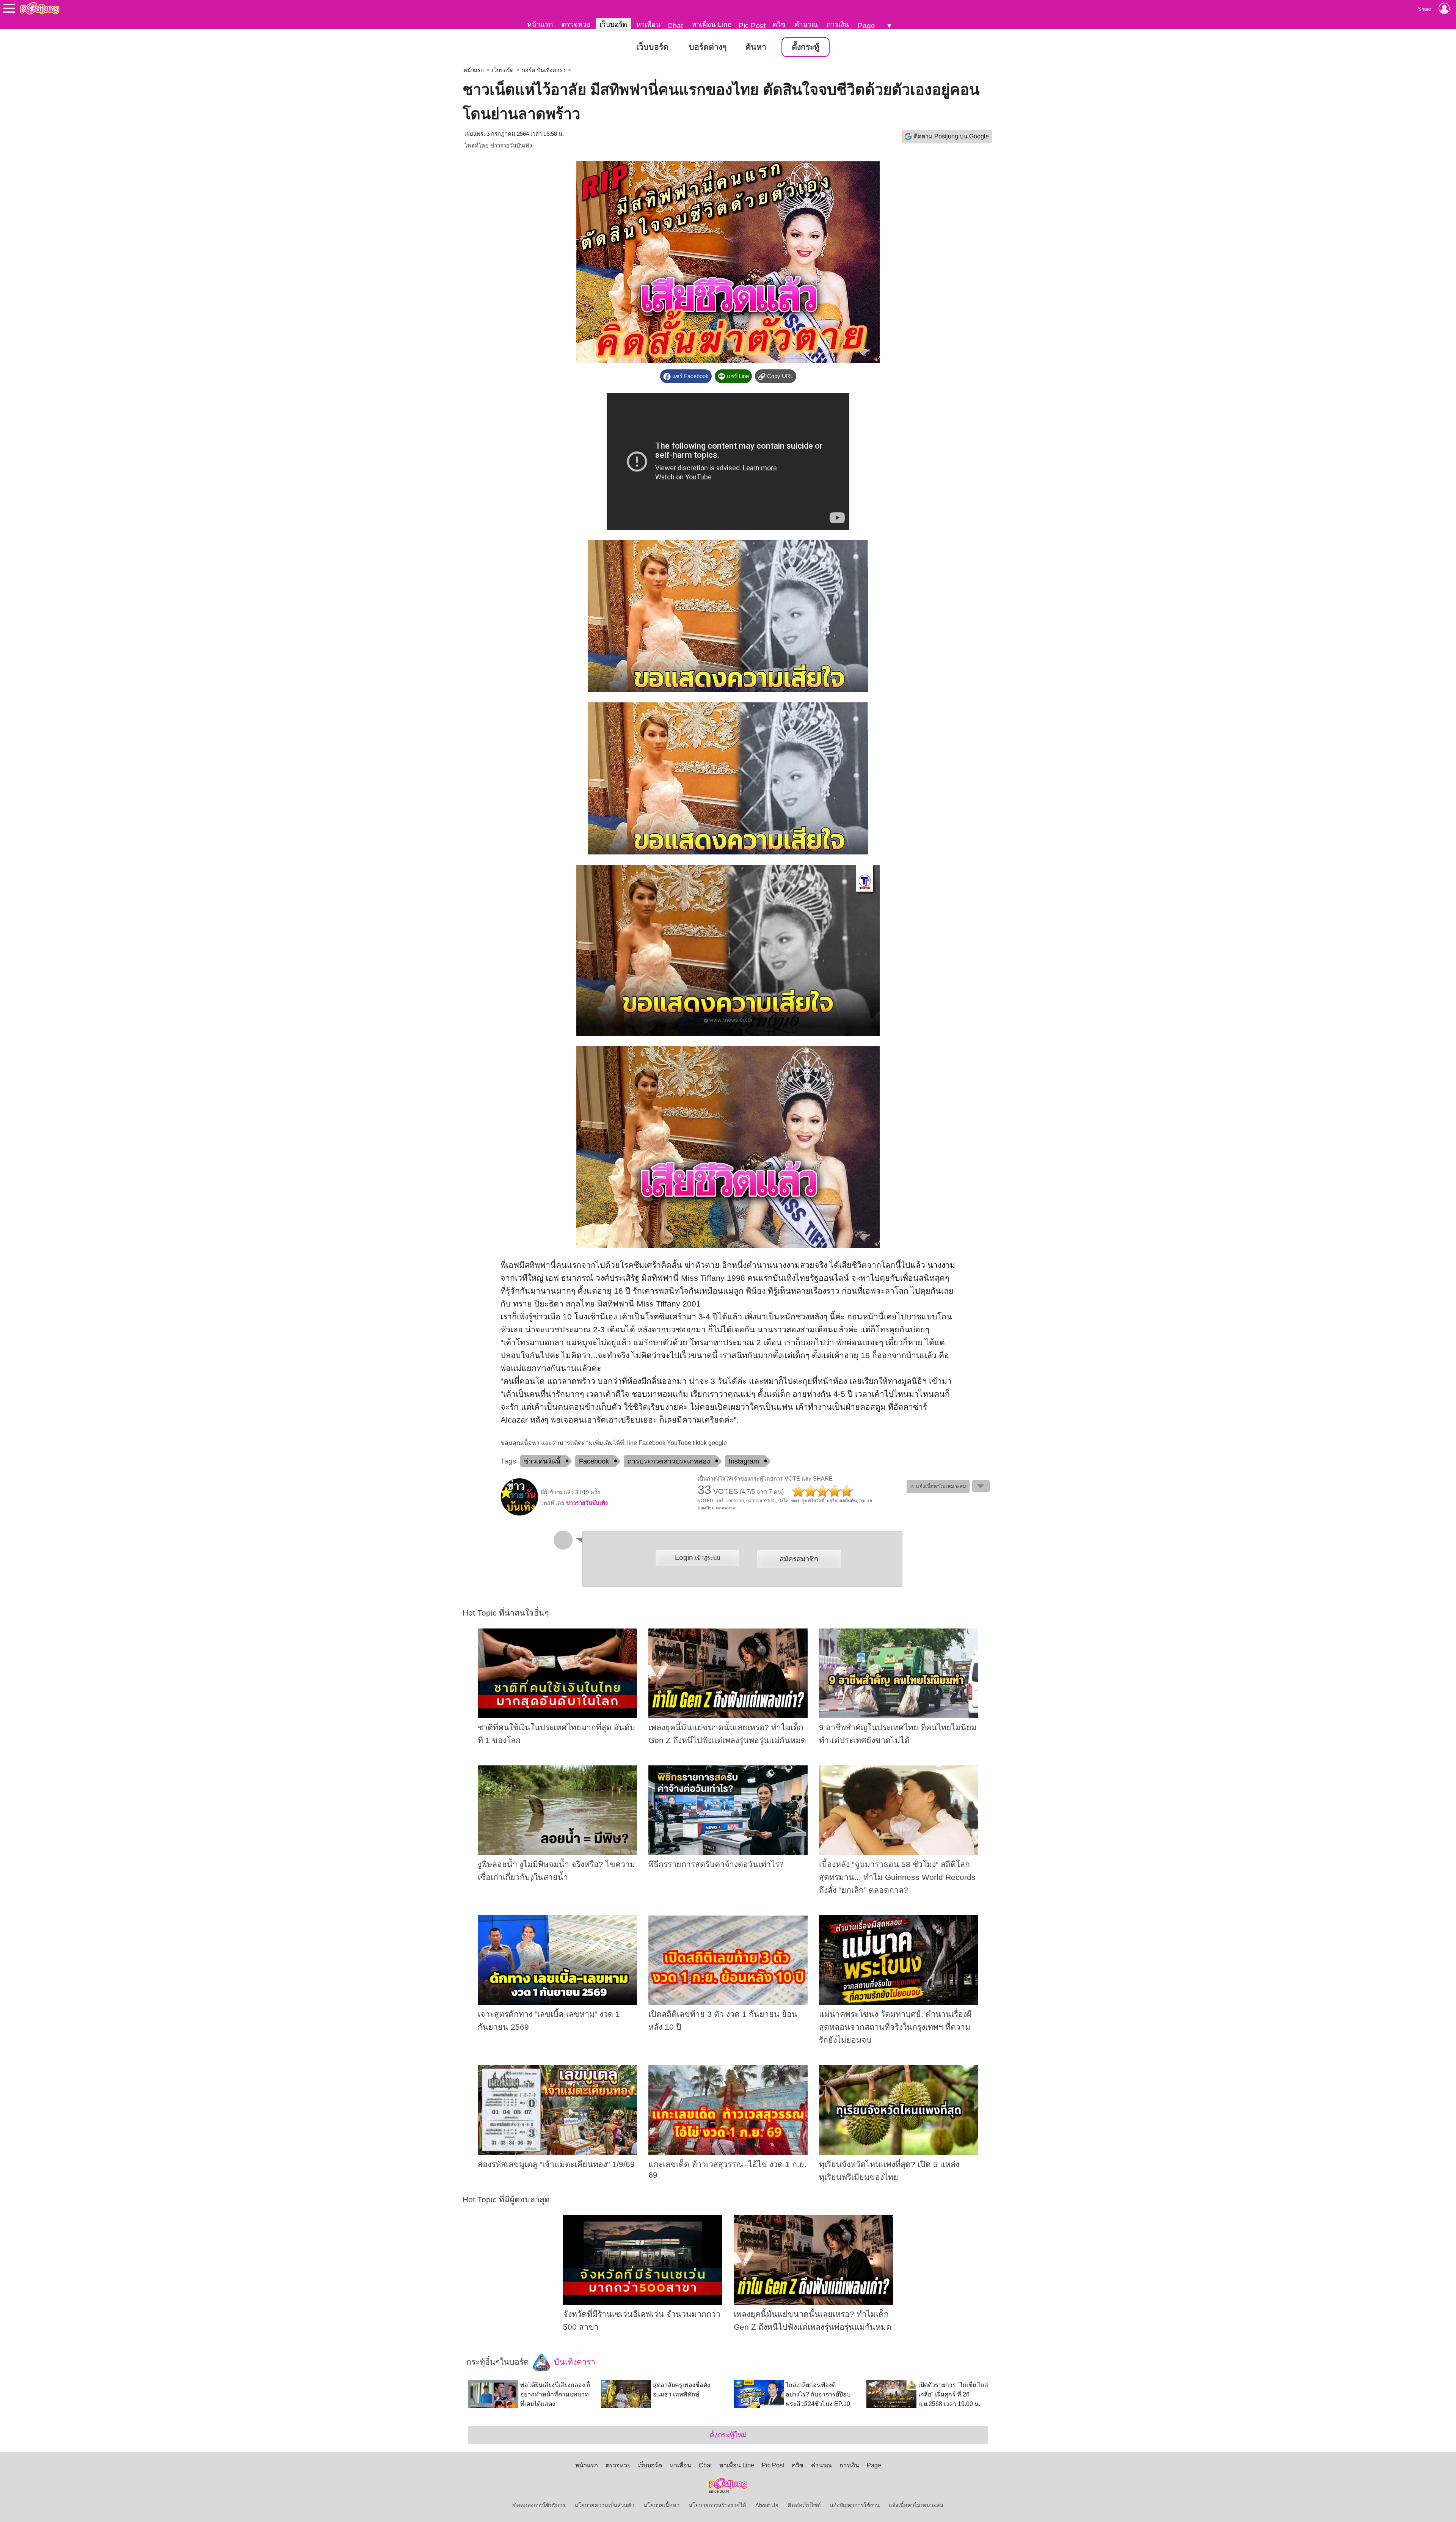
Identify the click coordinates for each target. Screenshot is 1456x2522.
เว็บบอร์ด (613, 24)
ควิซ (779, 24)
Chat (675, 26)
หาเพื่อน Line (712, 24)
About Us (767, 2505)
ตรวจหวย (576, 24)
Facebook (594, 1461)
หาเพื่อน (648, 24)
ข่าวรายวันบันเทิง (511, 146)
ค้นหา (756, 47)
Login (697, 1557)
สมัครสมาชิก (799, 1559)
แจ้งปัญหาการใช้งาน (855, 2505)
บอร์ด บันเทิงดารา (544, 70)
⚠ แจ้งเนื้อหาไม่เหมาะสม (938, 1486)
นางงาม (941, 1265)
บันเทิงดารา (573, 2362)
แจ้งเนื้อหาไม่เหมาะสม (916, 2505)
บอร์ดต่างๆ (708, 47)
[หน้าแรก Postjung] (40, 8)
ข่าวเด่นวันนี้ (542, 1461)
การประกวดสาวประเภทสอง (669, 1461)
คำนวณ (806, 24)
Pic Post (752, 26)
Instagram (744, 1461)
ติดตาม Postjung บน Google (951, 136)
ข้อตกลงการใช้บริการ (539, 2505)
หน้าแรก (540, 24)
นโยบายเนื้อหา (661, 2505)
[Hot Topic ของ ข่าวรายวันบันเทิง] (519, 1514)
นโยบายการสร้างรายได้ (717, 2505)
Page (866, 26)
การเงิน (838, 24)
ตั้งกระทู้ (806, 47)
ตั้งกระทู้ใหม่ (728, 2435)
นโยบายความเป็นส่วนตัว (604, 2505)
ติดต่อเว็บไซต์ (804, 2505)
